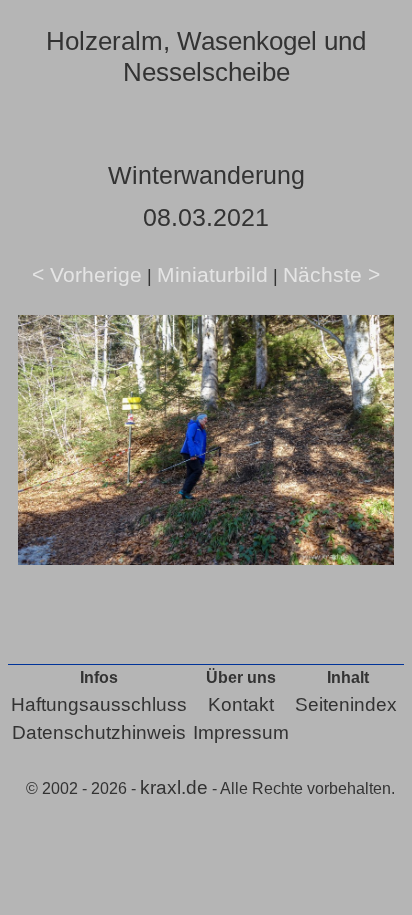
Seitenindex (346, 704)
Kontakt (241, 704)
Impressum (241, 732)
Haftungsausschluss (99, 704)
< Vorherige (87, 274)
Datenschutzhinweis (99, 732)
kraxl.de (174, 787)
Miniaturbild (212, 274)
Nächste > (331, 274)
